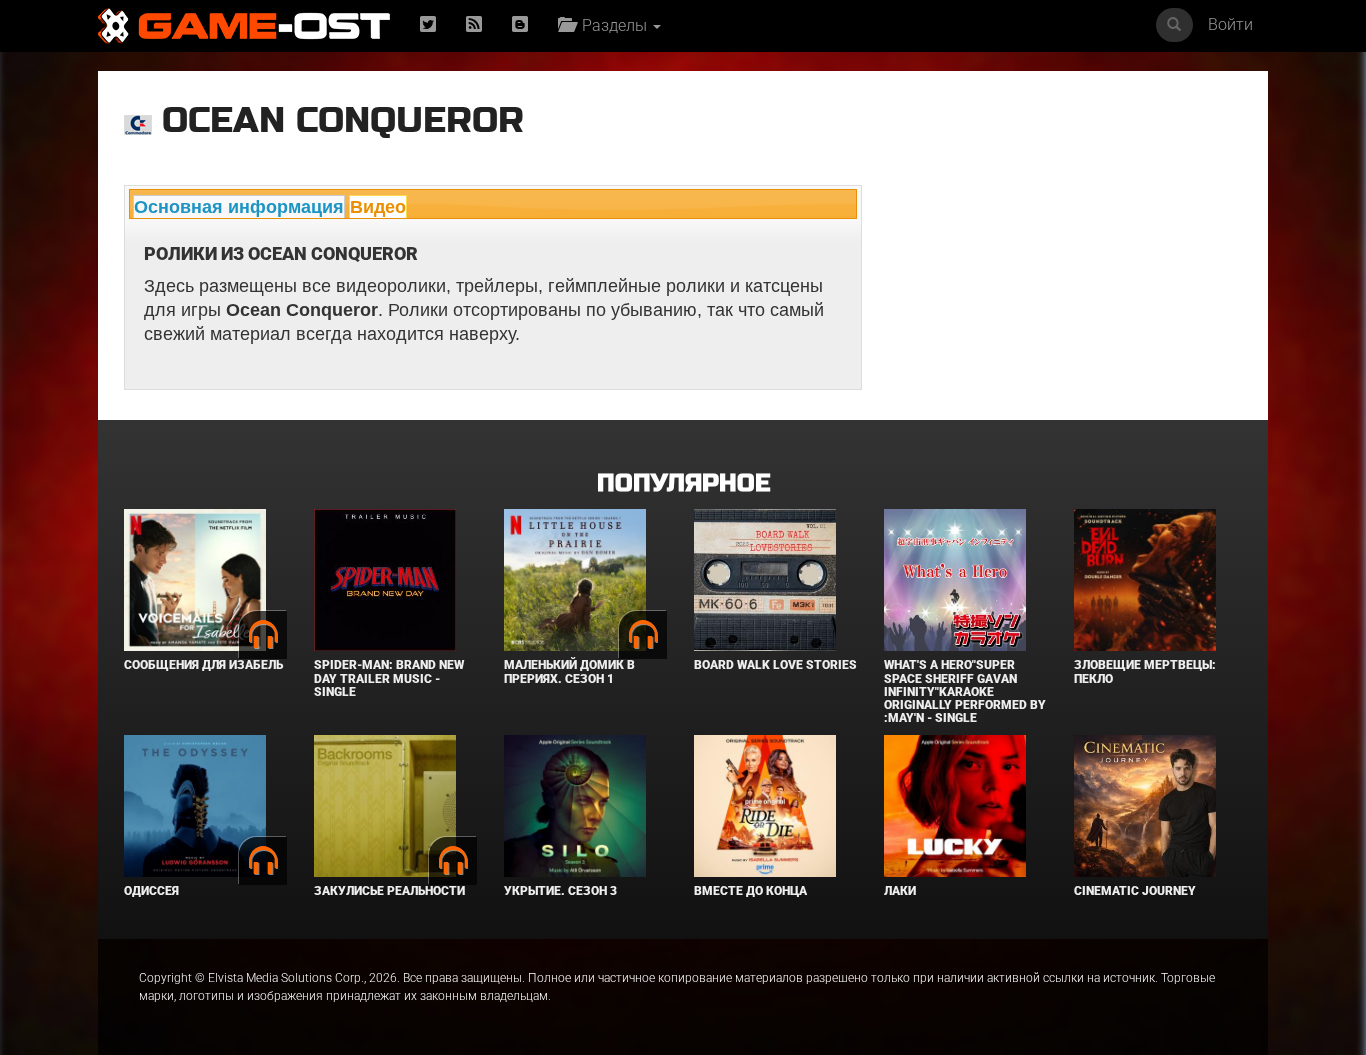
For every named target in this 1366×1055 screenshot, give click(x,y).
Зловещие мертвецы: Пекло (1145, 671)
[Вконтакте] (520, 25)
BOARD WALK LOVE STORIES (775, 665)
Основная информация (239, 207)
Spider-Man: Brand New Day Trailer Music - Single (389, 678)
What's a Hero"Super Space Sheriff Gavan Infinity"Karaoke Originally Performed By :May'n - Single (965, 691)
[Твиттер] (428, 25)
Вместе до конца (750, 891)
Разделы (612, 25)
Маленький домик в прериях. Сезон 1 (569, 671)
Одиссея (151, 891)
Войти (1230, 24)
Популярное (683, 483)
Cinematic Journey (1135, 891)
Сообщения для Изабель (203, 665)
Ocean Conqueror (343, 120)
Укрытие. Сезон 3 (560, 891)
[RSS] (474, 25)
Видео (378, 207)
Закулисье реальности (389, 891)
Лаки (900, 891)
